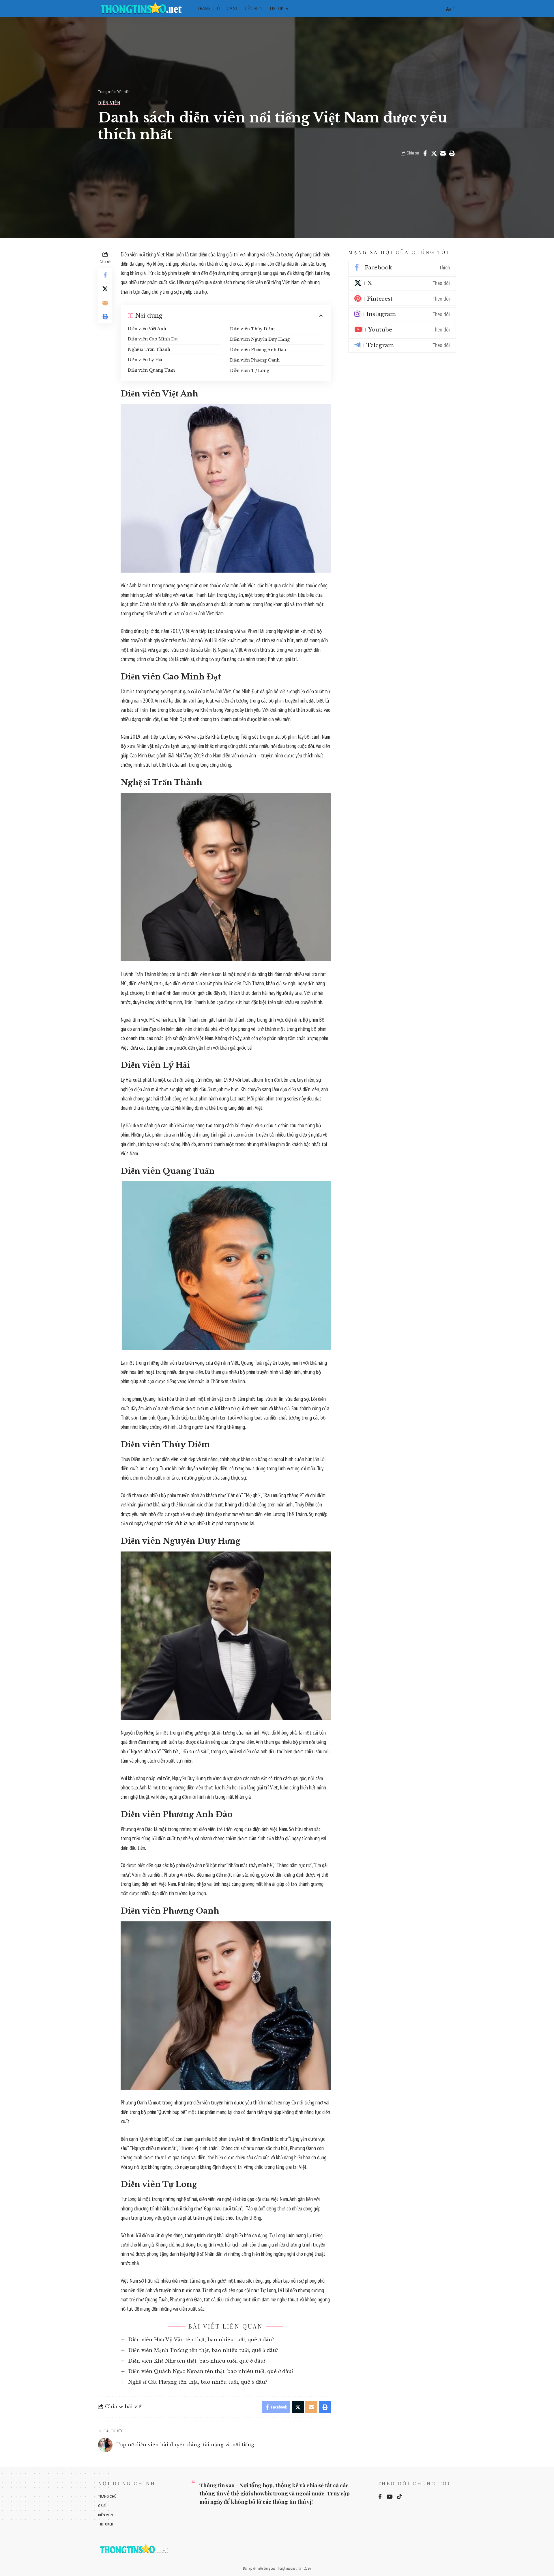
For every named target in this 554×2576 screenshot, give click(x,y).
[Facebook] (402, 268)
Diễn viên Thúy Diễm (252, 329)
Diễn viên (123, 92)
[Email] (443, 153)
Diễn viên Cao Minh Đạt (153, 339)
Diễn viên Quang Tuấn (151, 370)
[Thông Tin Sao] (143, 9)
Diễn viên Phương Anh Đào (258, 350)
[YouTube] (389, 2497)
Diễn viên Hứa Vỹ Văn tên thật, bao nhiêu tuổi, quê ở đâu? (201, 2340)
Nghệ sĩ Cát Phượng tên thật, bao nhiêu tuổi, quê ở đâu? (198, 2382)
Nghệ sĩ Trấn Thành (149, 349)
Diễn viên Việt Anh (147, 329)
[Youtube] (402, 330)
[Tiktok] (399, 2497)
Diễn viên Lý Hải (145, 360)
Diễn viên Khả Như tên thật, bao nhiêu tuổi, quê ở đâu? (197, 2361)
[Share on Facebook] (425, 153)
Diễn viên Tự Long (250, 370)
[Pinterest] (402, 299)
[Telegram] (402, 345)
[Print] (452, 153)
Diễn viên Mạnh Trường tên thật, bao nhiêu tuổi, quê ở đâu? (203, 2350)
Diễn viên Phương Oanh (255, 360)
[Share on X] (434, 153)
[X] (402, 283)
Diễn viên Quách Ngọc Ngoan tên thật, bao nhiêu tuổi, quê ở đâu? (211, 2371)
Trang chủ (106, 92)
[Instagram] (402, 314)
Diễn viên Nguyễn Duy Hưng (260, 339)
